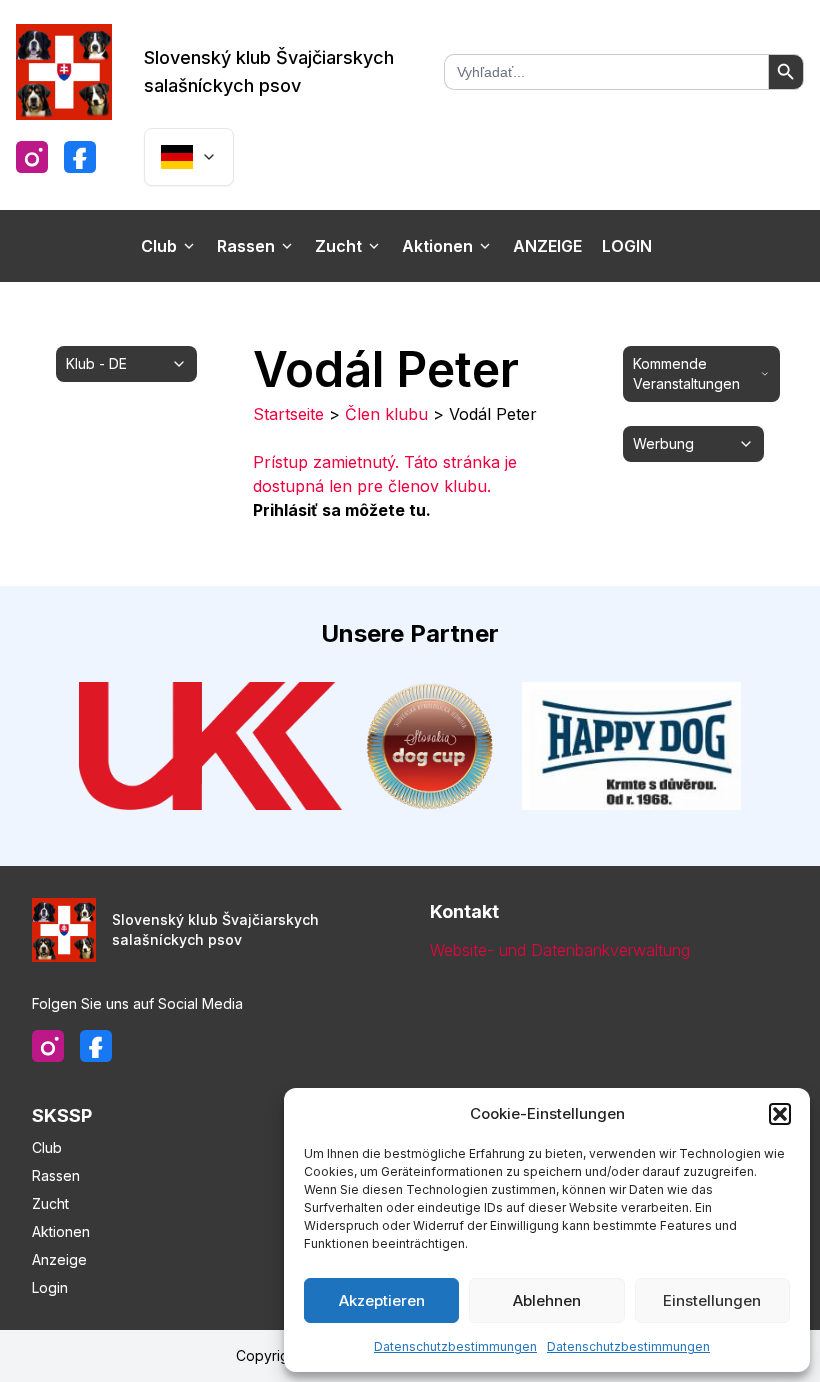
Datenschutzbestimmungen (455, 1346)
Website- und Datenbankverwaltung (560, 950)
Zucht (338, 246)
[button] (780, 1114)
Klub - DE (96, 363)
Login (627, 246)
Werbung (663, 443)
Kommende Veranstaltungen (686, 373)
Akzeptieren (382, 1300)
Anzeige (547, 246)
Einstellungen (712, 1300)
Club (159, 246)
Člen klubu (386, 414)
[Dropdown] (189, 157)
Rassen (246, 246)
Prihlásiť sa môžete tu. (342, 510)
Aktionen (437, 246)
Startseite (288, 414)
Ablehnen (547, 1300)
